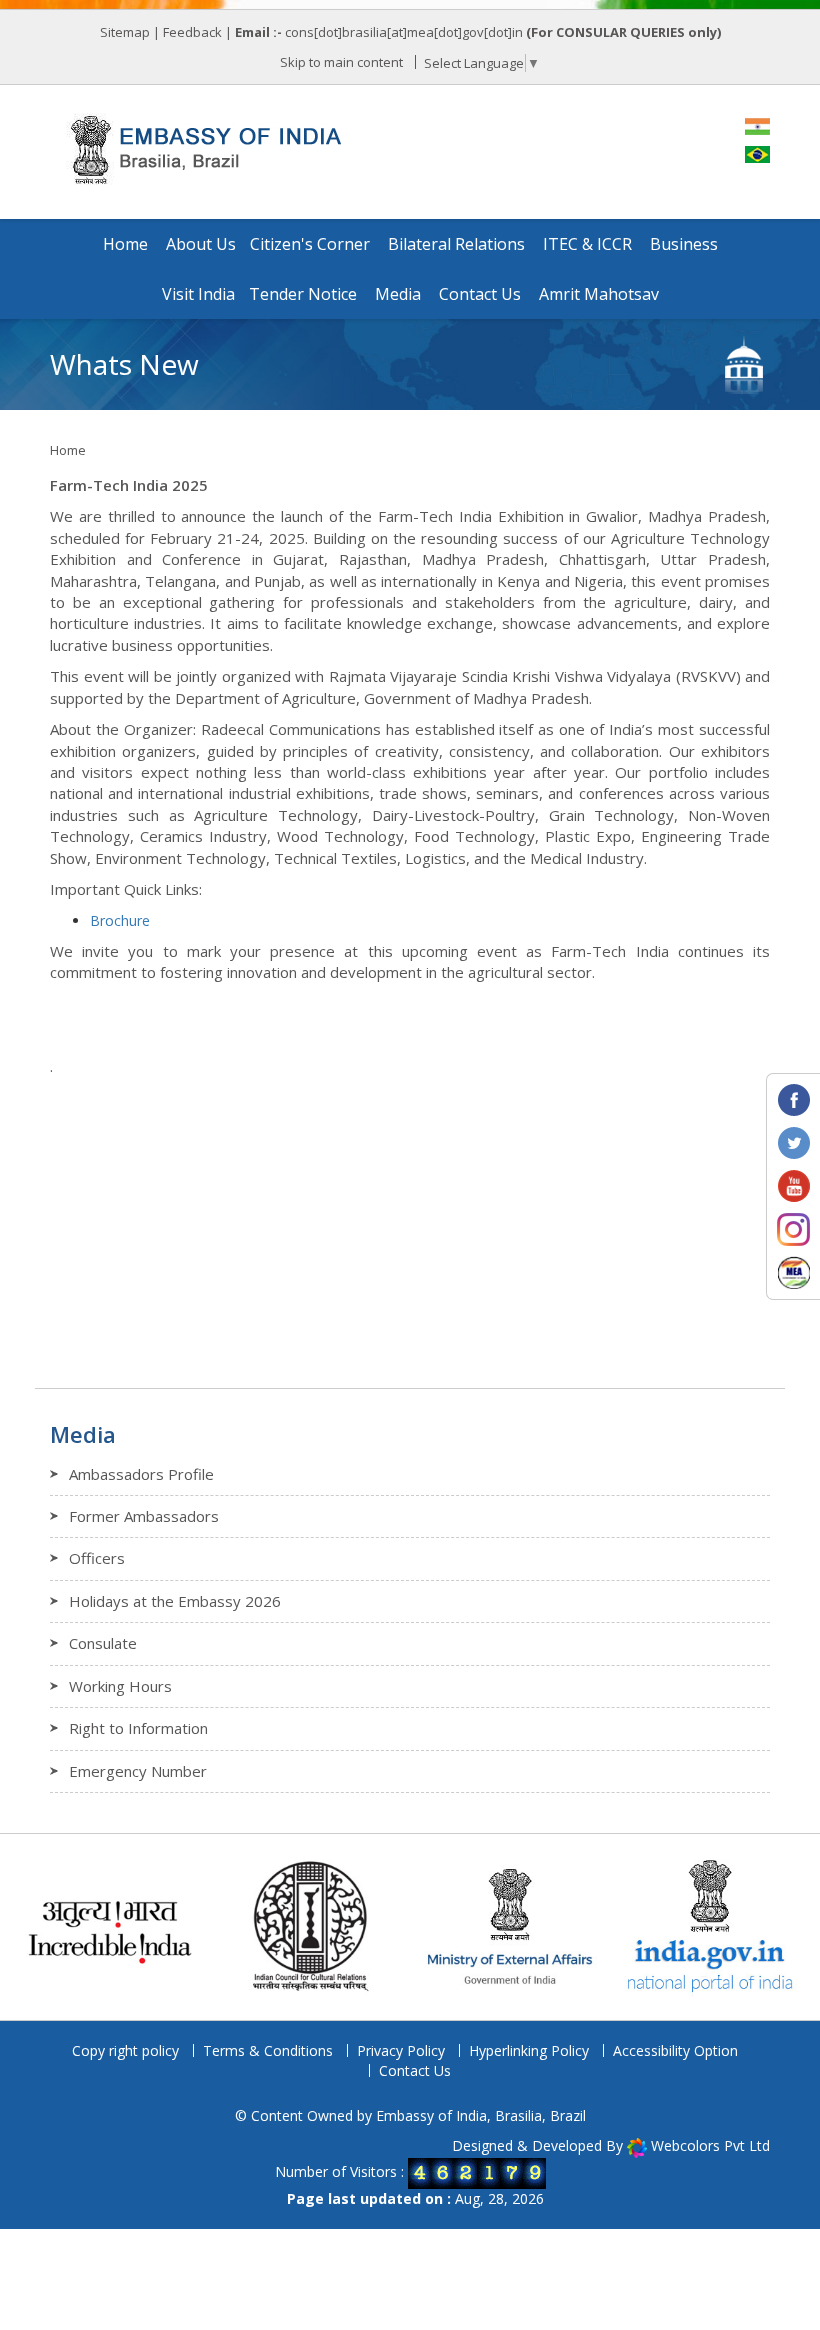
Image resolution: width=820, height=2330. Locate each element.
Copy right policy (125, 2050)
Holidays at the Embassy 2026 (175, 1601)
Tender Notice (303, 294)
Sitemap (125, 32)
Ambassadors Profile (141, 1474)
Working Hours (120, 1686)
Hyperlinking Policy (529, 2050)
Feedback (192, 32)
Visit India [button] (198, 294)
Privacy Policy (401, 2050)
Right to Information (138, 1728)
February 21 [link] (192, 538)
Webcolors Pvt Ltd (710, 2145)
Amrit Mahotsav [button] (599, 294)
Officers (97, 1558)
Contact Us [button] (480, 294)
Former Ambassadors (144, 1516)
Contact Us (415, 2070)
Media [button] (398, 294)
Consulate (103, 1643)
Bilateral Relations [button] (456, 244)
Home (125, 244)
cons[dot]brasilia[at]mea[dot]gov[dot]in (405, 32)
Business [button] (684, 244)
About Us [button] (201, 244)
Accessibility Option (675, 2050)
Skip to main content (341, 62)
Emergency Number (138, 1771)
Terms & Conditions (268, 2050)
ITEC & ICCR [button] (587, 244)
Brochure (120, 920)
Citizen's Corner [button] (310, 244)
